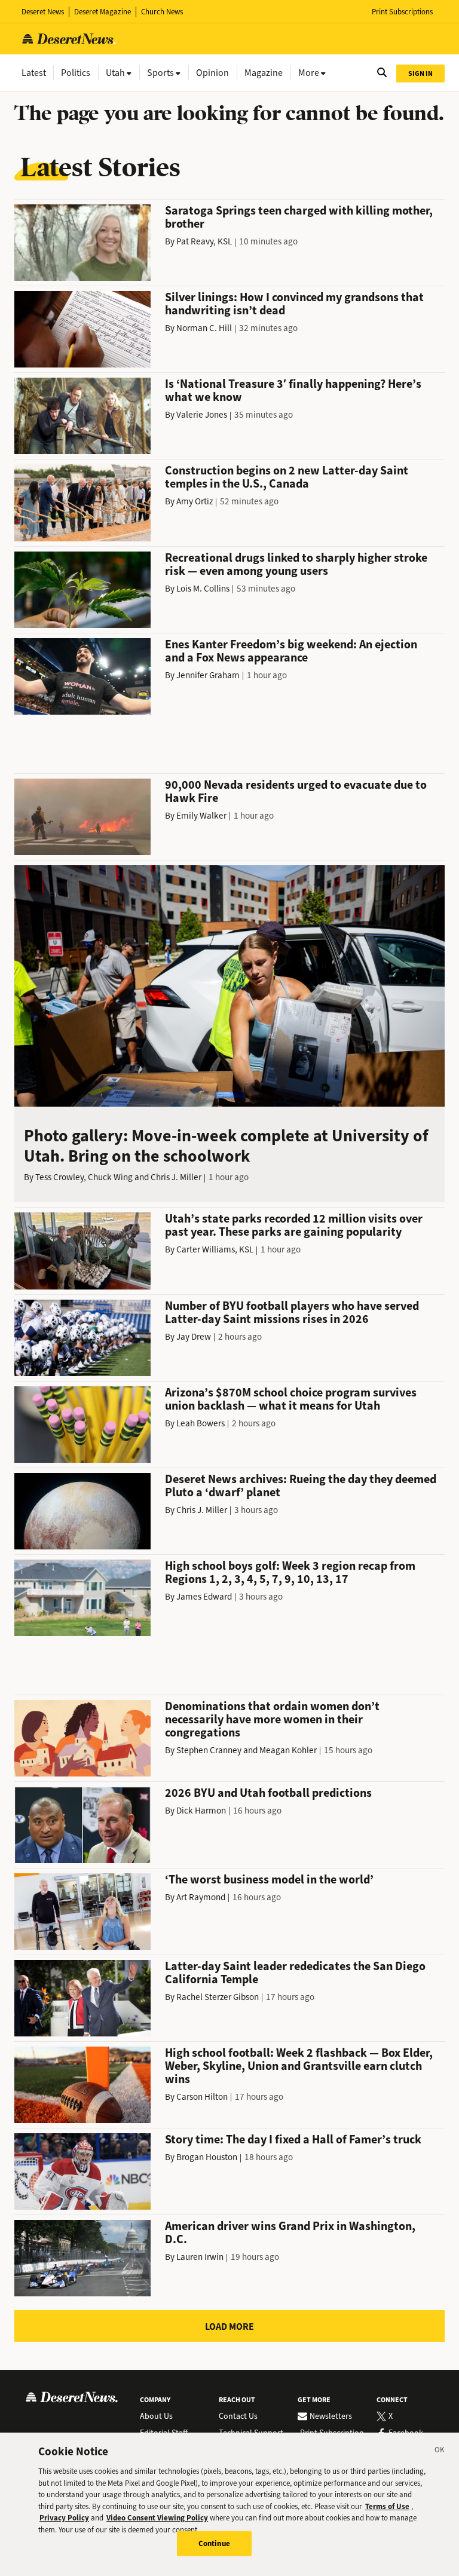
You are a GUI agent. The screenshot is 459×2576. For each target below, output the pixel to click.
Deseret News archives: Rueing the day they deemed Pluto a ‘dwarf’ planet (301, 1486)
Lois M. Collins (203, 589)
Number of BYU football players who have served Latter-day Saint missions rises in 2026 (292, 1312)
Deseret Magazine (102, 12)
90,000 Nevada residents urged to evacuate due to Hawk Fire (296, 791)
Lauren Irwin (200, 2257)
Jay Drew (194, 1337)
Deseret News (43, 12)
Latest (34, 73)
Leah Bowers (201, 1423)
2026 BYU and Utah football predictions (268, 1793)
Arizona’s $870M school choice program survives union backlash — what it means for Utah (291, 1399)
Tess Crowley (59, 1177)
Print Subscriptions (402, 12)
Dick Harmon (201, 1811)
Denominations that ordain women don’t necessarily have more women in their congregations (272, 1719)
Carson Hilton (202, 2097)
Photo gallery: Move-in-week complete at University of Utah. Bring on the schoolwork (226, 1146)
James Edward (204, 1597)
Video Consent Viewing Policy (157, 2518)
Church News (162, 12)
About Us (156, 2416)
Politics (76, 73)
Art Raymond (201, 1897)
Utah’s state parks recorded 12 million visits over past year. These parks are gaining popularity (294, 1225)
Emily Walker (201, 816)
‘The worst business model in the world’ (269, 1880)
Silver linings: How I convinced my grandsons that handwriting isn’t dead (294, 304)
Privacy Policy (64, 2518)
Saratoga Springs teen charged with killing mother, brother (299, 217)
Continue (214, 2543)
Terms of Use (387, 2506)
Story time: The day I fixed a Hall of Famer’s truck (293, 2139)
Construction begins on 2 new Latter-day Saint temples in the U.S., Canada (287, 477)
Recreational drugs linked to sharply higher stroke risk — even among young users (296, 564)
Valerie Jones (202, 415)
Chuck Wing (110, 1177)
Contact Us (238, 2416)
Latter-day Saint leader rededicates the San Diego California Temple (295, 1973)
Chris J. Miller (176, 1177)
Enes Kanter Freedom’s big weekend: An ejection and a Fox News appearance (291, 651)
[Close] (440, 2452)
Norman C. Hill (204, 328)
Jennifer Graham (208, 675)
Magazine (264, 73)
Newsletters (331, 2416)
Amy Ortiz (195, 501)
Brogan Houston (207, 2157)
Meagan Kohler (288, 1750)
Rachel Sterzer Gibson (218, 1997)
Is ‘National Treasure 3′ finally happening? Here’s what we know (293, 390)
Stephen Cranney (209, 1750)
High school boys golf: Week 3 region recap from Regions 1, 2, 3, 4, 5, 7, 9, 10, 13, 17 (290, 1572)
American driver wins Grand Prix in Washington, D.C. (290, 2233)
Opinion (212, 73)
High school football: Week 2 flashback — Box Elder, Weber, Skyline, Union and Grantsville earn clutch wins (299, 2066)
